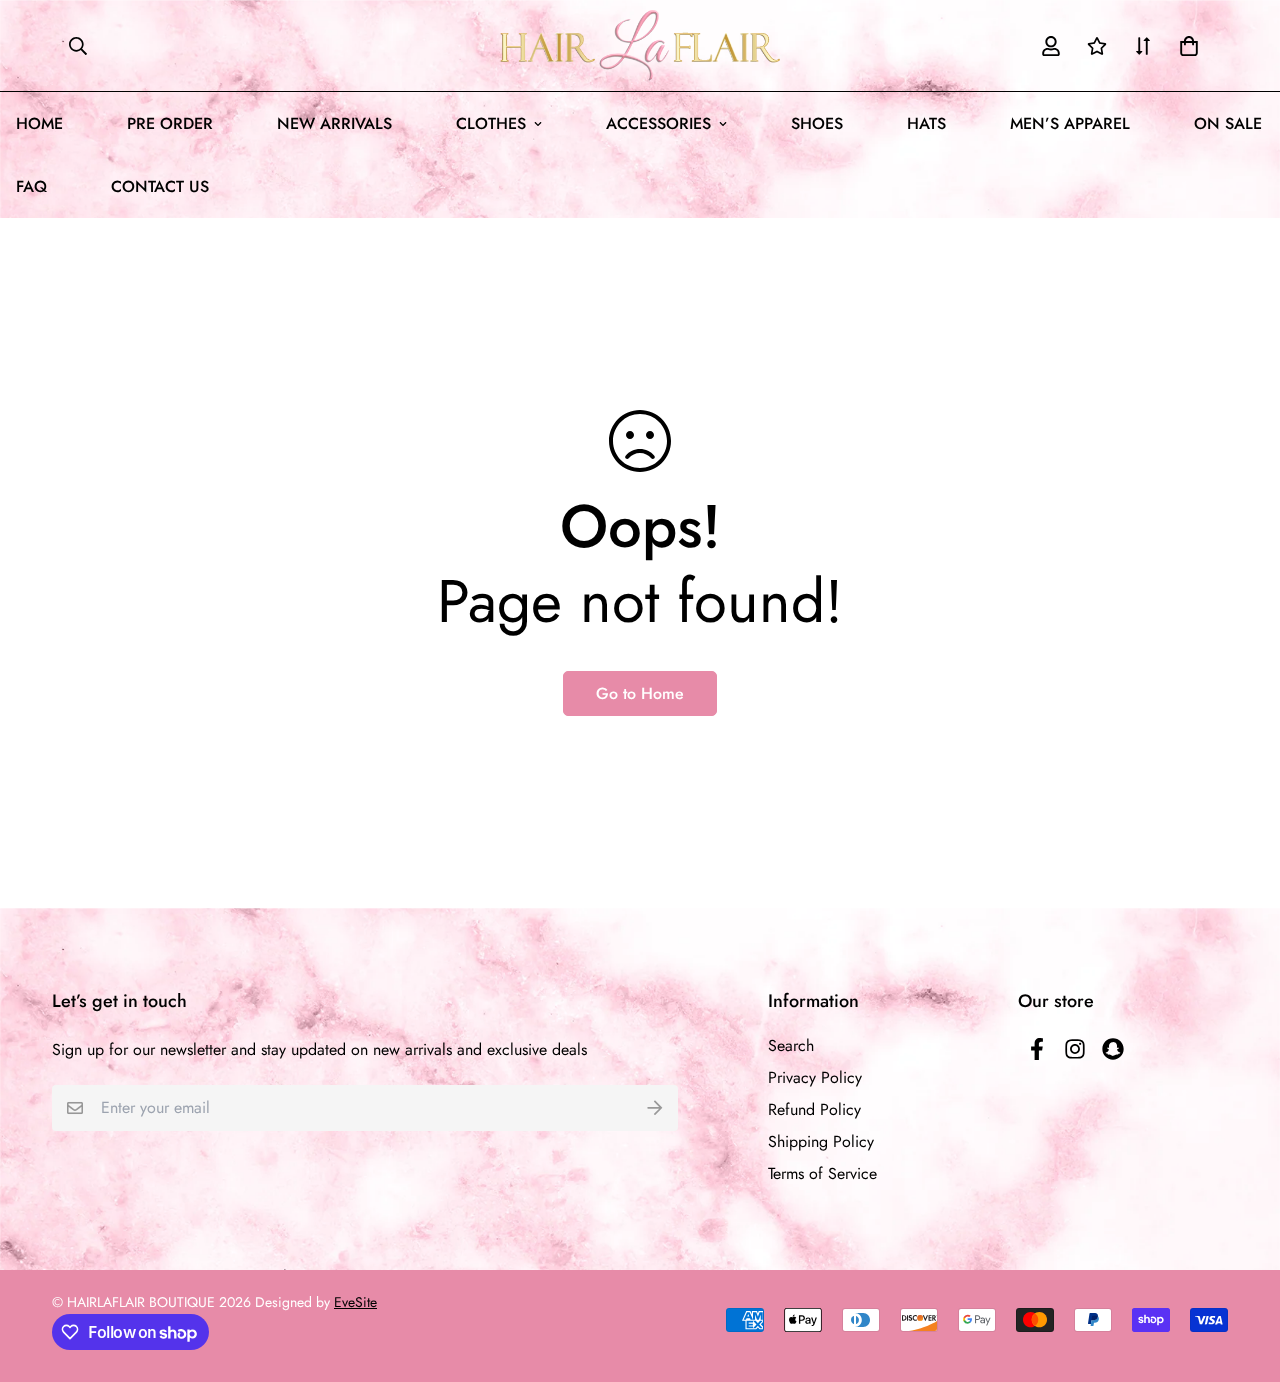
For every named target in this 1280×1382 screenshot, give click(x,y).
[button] (1185, 46)
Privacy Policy (815, 1077)
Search (791, 1045)
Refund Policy (814, 1109)
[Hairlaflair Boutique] (640, 45)
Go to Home (640, 693)
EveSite (355, 1302)
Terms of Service (822, 1173)
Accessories (658, 123)
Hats (926, 123)
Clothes (491, 123)
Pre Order (170, 123)
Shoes (817, 123)
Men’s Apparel (1070, 123)
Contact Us (160, 186)
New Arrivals (334, 123)
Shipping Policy (821, 1141)
